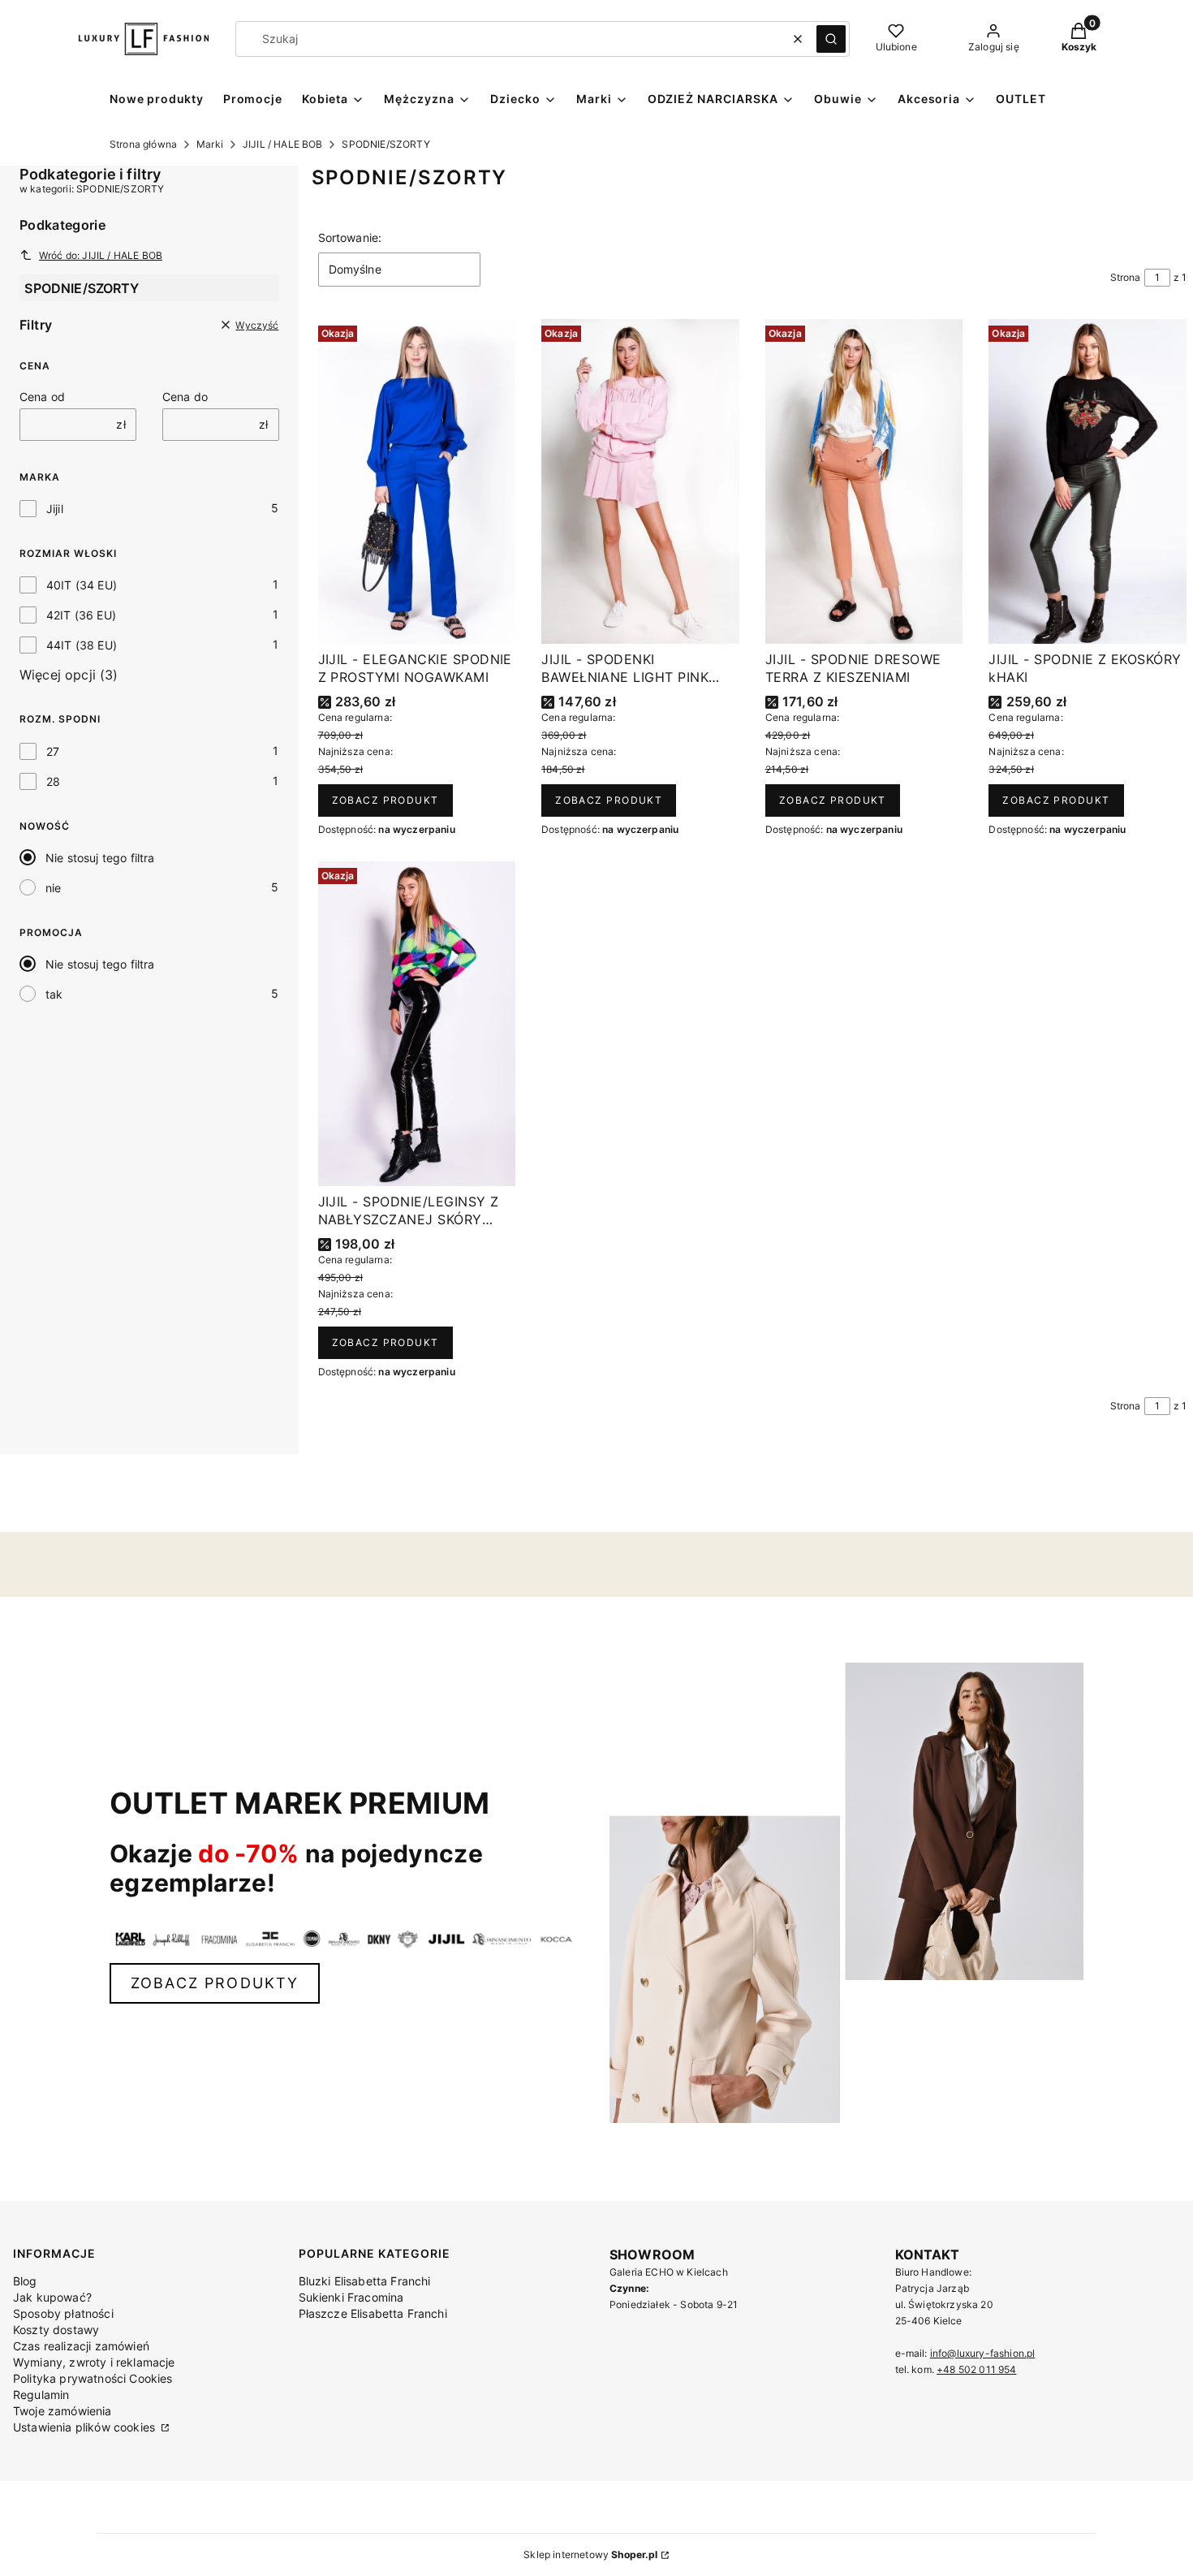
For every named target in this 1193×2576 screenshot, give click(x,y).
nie (53, 888)
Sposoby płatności (63, 2313)
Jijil (55, 509)
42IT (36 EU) (81, 615)
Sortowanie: (350, 237)
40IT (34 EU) (82, 585)
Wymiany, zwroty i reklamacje (94, 2362)
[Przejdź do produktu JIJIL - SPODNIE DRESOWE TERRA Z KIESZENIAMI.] (864, 481)
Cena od (42, 397)
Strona (1126, 277)
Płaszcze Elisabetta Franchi (373, 2313)
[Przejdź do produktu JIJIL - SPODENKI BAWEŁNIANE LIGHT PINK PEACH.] (640, 481)
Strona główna (143, 144)
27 (53, 751)
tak (54, 994)
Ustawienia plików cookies (86, 2427)
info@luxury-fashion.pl (983, 2353)
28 (53, 781)
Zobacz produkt (385, 800)
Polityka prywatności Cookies (93, 2378)
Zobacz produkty (215, 1983)
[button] (831, 39)
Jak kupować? (52, 2297)
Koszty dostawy (56, 2330)
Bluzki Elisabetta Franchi (365, 2281)
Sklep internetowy (590, 2554)
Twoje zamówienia (62, 2411)
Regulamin (41, 2395)
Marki (210, 144)
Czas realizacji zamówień (81, 2346)
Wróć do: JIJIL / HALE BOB (101, 255)
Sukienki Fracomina (351, 2297)
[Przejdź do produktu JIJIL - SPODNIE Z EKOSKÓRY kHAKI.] (1087, 481)
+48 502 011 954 (976, 2369)
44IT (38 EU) (82, 645)
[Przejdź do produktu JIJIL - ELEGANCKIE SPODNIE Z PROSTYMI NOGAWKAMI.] (417, 481)
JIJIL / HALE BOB (283, 144)
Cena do (185, 397)
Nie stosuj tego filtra (100, 858)
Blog (25, 2281)
